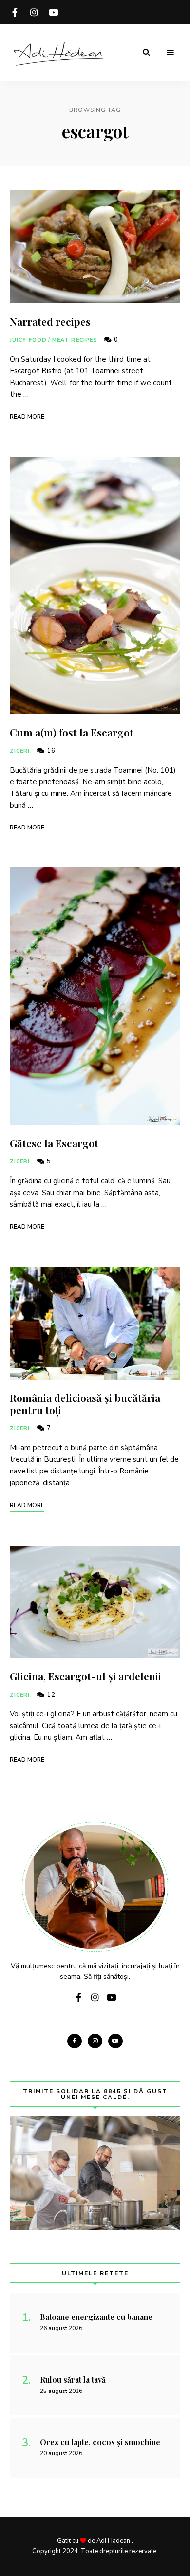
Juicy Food (28, 340)
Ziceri (20, 751)
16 (50, 751)
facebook (15, 12)
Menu (171, 53)
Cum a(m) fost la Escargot (72, 732)
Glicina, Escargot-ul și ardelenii (85, 1676)
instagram (34, 12)
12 (50, 1695)
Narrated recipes (50, 321)
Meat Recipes (75, 340)
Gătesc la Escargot (54, 1143)
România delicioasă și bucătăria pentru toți (85, 1404)
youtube (54, 12)
